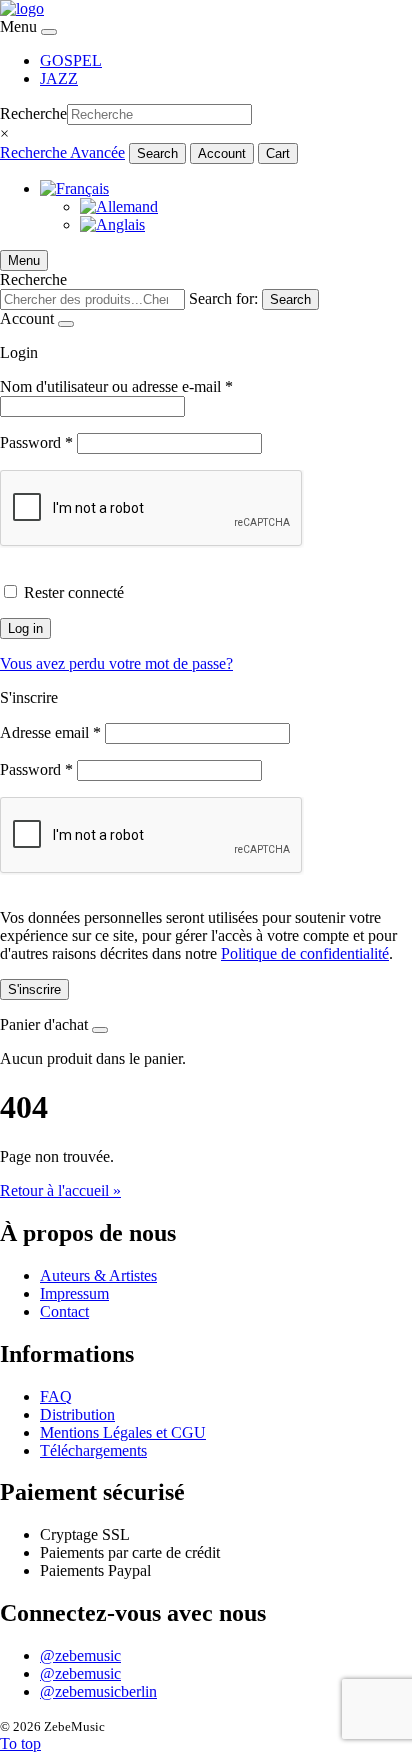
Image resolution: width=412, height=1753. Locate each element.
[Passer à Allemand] (119, 206)
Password (36, 442)
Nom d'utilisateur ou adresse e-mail (116, 386)
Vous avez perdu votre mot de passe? (116, 663)
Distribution (77, 1414)
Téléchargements (93, 1450)
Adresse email (50, 732)
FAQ (56, 1396)
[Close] (49, 32)
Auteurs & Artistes (98, 1275)
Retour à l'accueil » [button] (60, 1190)
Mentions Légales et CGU (123, 1432)
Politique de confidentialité (305, 953)
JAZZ (59, 78)
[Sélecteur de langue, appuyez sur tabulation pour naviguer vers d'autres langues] (74, 188)
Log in (25, 628)
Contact (64, 1311)
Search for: (223, 298)
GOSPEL (71, 60)
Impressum (74, 1293)
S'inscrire (34, 989)
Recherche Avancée (62, 152)
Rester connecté (74, 592)
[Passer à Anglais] (112, 224)
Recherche (33, 113)
